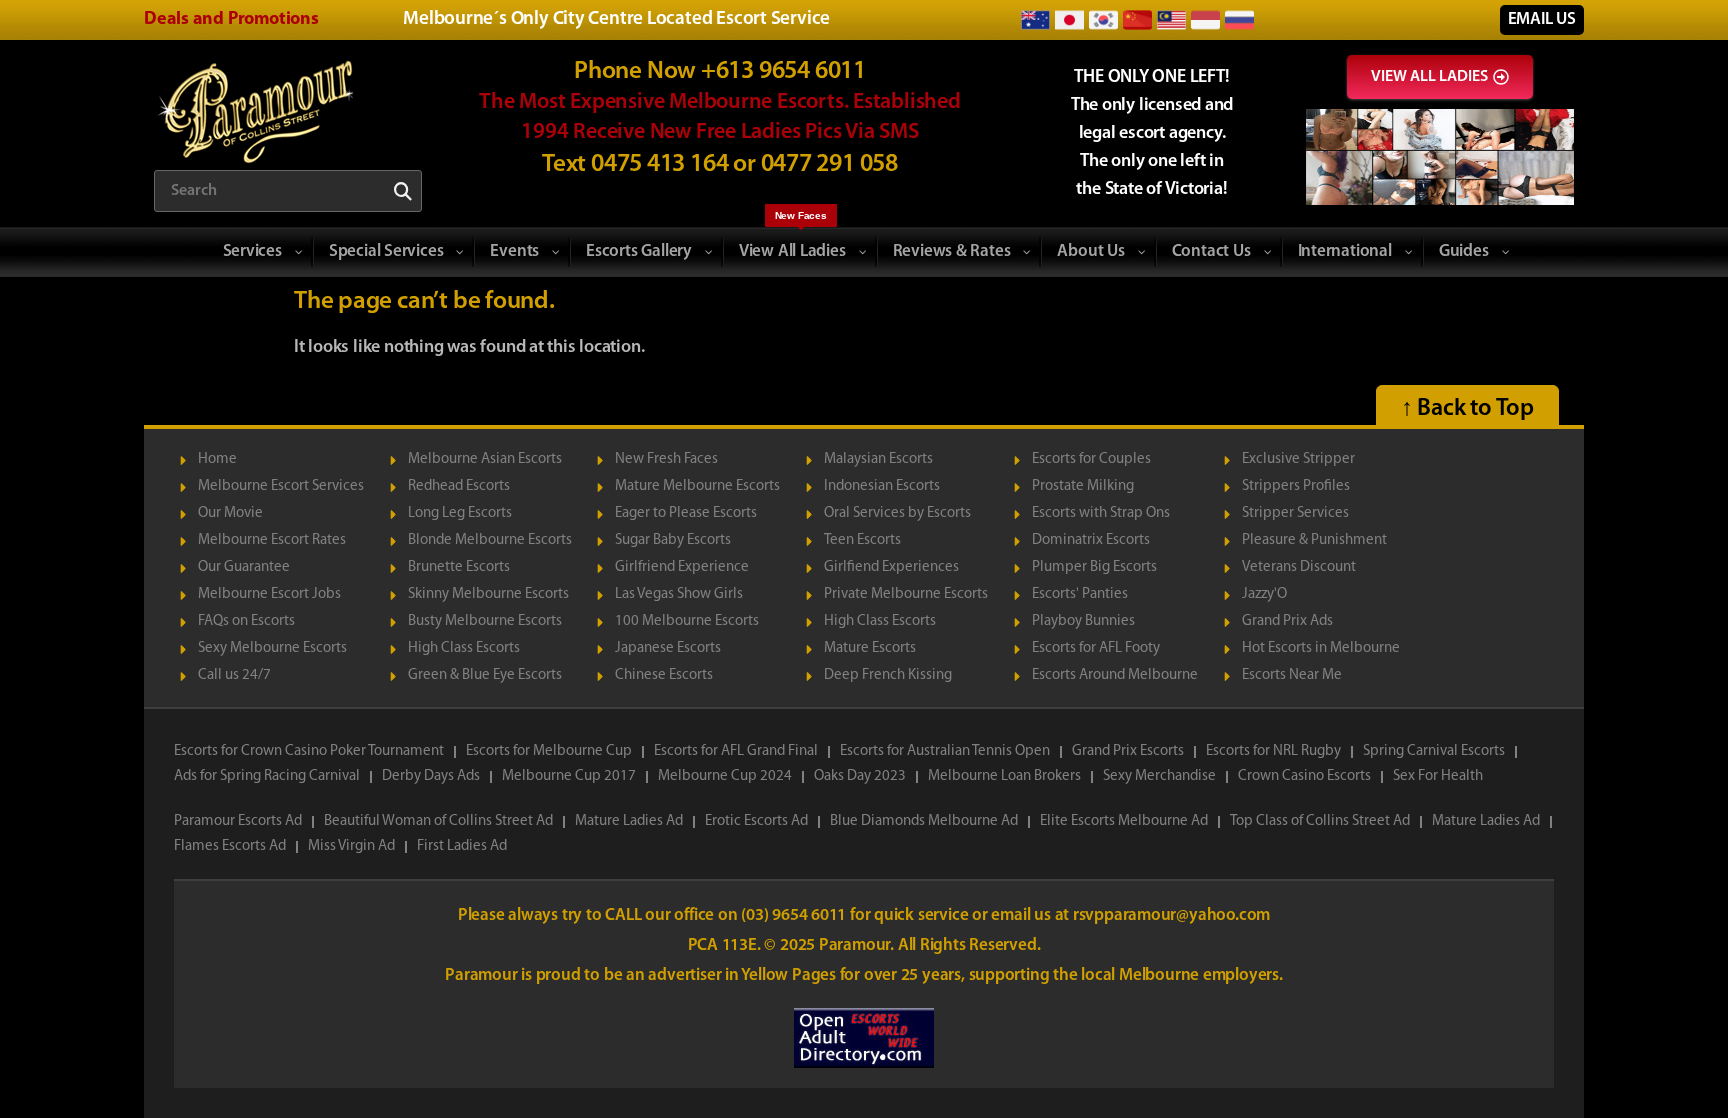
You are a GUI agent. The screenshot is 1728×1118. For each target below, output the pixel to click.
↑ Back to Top (1467, 409)
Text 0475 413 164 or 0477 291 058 (720, 164)
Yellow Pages (790, 975)
